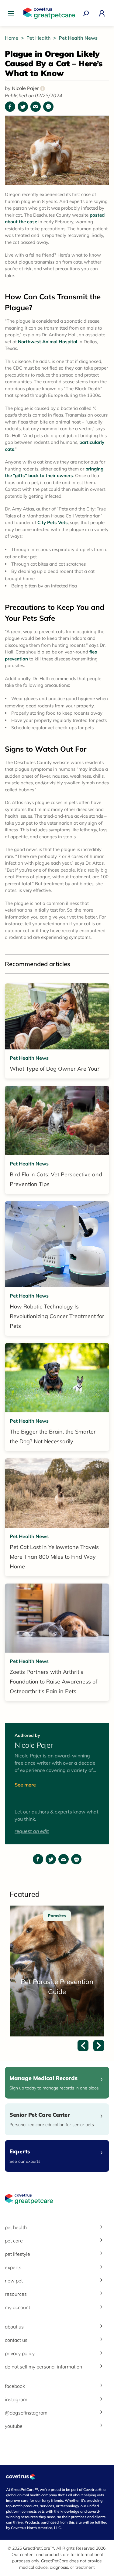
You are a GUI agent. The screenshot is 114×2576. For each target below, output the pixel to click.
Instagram (16, 2399)
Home (12, 38)
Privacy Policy (20, 2353)
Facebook (15, 2386)
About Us (14, 2327)
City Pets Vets (53, 522)
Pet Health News (78, 38)
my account (17, 2307)
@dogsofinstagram (26, 2413)
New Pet (14, 2281)
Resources (16, 2294)
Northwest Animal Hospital (48, 342)
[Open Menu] (12, 13)
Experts (13, 2267)
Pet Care (14, 2241)
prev (83, 2046)
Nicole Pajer (27, 88)
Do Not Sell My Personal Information (43, 2367)
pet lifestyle (17, 2254)
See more (25, 1785)
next (99, 2046)
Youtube (14, 2426)
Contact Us (16, 2340)
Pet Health (39, 38)
